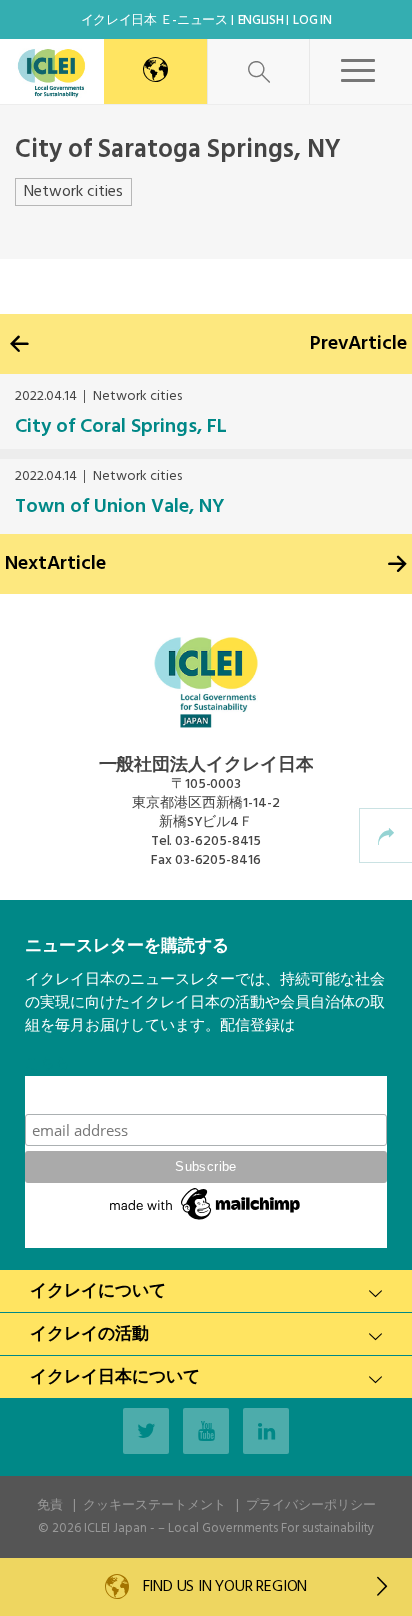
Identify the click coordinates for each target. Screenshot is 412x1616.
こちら (47, 1064)
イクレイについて (98, 1291)
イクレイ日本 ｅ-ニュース (154, 20)
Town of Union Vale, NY (120, 507)
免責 (50, 1505)
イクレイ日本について (115, 1377)
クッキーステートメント (154, 1505)
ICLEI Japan (115, 1528)
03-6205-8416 (218, 860)
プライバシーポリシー (311, 1505)
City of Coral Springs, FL (121, 427)
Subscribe (206, 1094)
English (261, 20)
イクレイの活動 (89, 1334)
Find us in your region (223, 1587)
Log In (312, 20)
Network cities (73, 192)
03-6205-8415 (218, 841)
